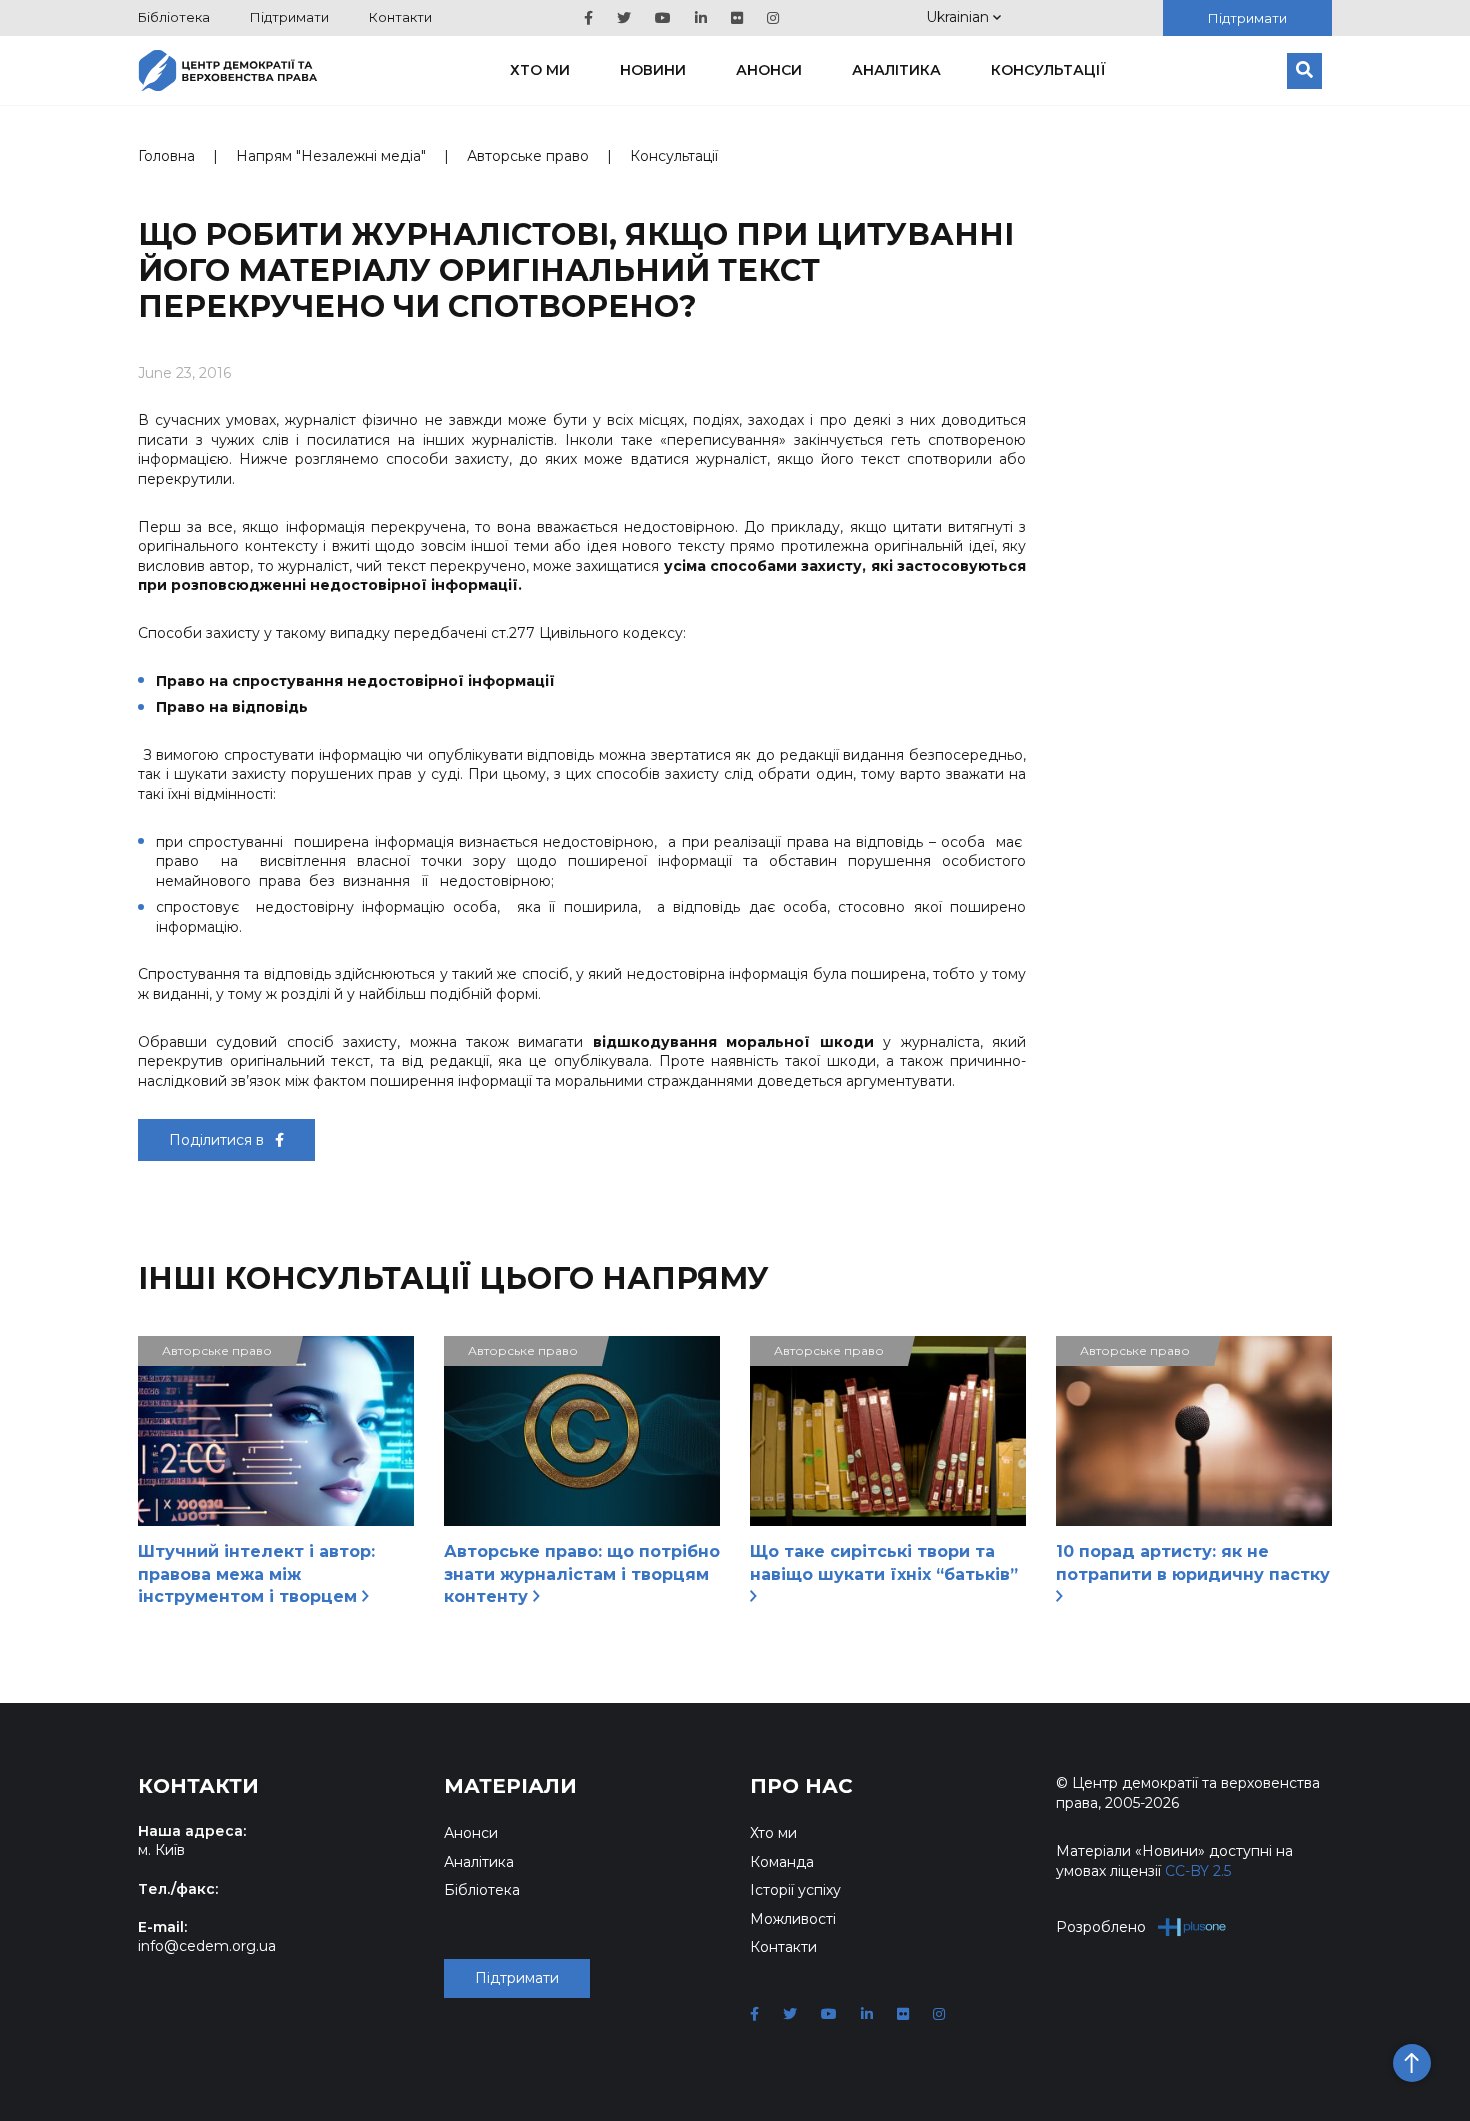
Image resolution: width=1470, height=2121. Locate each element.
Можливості (793, 1919)
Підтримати (289, 17)
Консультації (1048, 70)
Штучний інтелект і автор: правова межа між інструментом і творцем (256, 1574)
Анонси (769, 70)
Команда (782, 1862)
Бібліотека (174, 17)
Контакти (400, 17)
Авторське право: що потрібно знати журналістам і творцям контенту (582, 1574)
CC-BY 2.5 (1198, 1871)
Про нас (801, 1786)
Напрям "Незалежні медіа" (331, 156)
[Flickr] (737, 18)
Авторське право (528, 156)
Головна (166, 156)
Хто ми (540, 70)
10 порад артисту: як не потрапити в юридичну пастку (1193, 1562)
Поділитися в (218, 1140)
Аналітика (896, 70)
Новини (653, 70)
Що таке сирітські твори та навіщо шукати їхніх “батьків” (884, 1562)
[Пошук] (1304, 71)
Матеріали (510, 1786)
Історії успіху (795, 1890)
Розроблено (1101, 1927)
